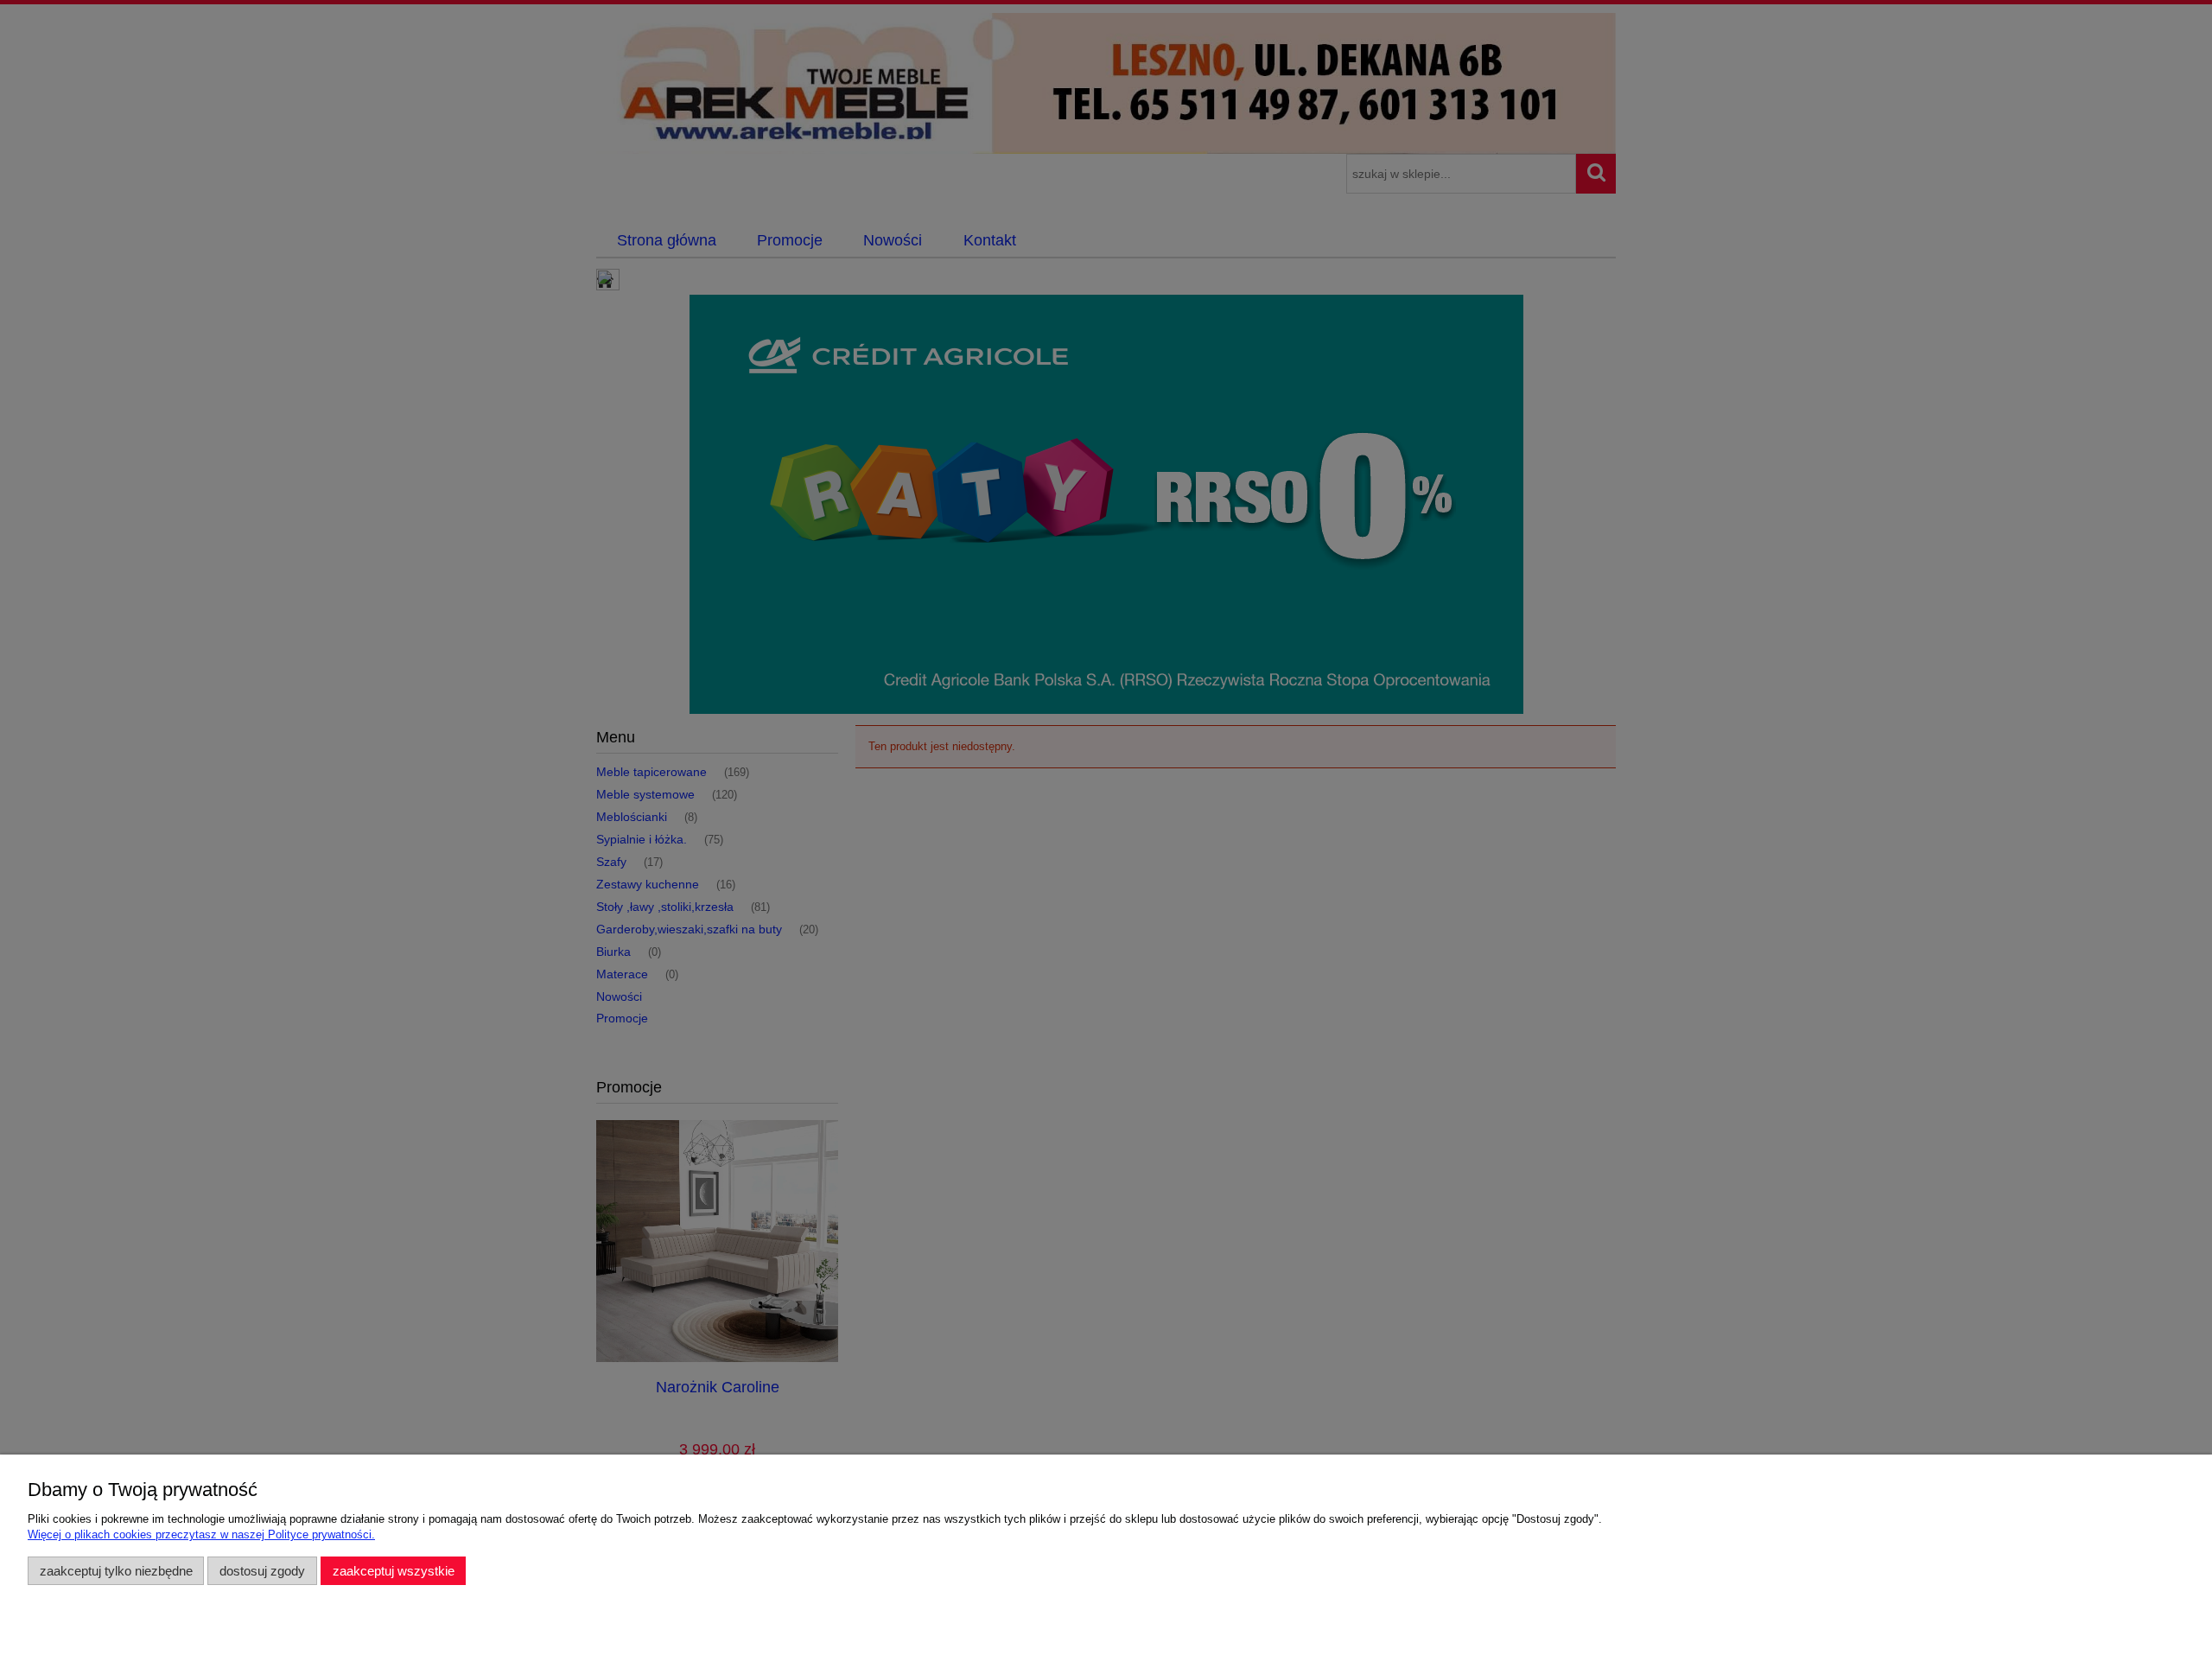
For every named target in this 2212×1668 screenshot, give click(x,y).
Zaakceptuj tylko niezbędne (116, 1571)
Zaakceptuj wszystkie (394, 1571)
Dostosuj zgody (262, 1571)
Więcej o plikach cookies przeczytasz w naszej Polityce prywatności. (201, 1534)
